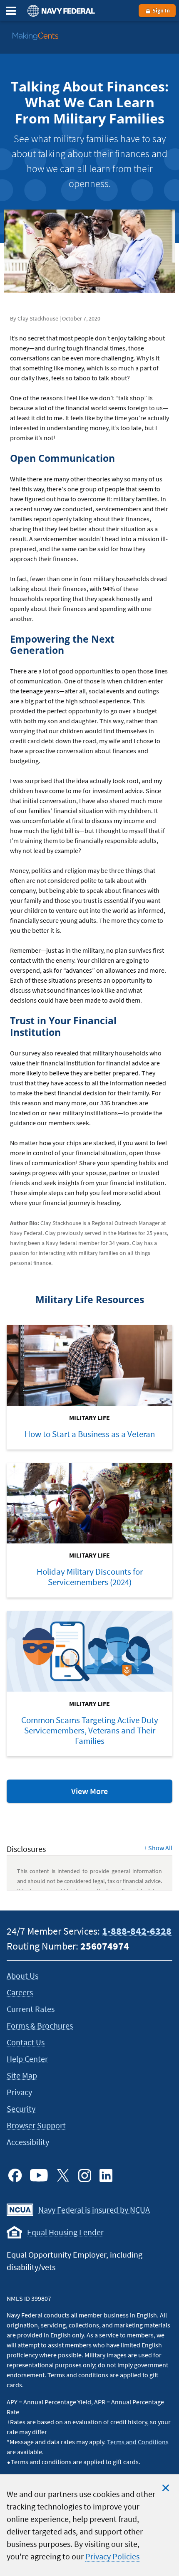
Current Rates (31, 2009)
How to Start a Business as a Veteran (90, 1434)
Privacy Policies (112, 2556)
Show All (158, 1848)
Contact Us (26, 2042)
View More (108, 1794)
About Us (22, 1976)
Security (21, 2109)
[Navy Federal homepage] (60, 11)
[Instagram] (85, 2175)
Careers (20, 1992)
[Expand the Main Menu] (11, 11)
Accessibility (28, 2142)
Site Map (22, 2075)
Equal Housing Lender (65, 2232)
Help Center (27, 2059)
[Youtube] (39, 2175)
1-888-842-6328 (137, 1931)
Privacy (19, 2092)
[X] (63, 2175)
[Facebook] (15, 2175)
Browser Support (36, 2125)
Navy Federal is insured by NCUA (94, 2210)
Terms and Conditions (138, 2442)
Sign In (160, 10)
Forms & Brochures (40, 2025)
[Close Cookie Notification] (166, 2488)
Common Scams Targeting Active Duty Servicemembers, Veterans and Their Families (90, 1730)
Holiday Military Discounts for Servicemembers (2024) (90, 1577)
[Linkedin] (106, 2175)
